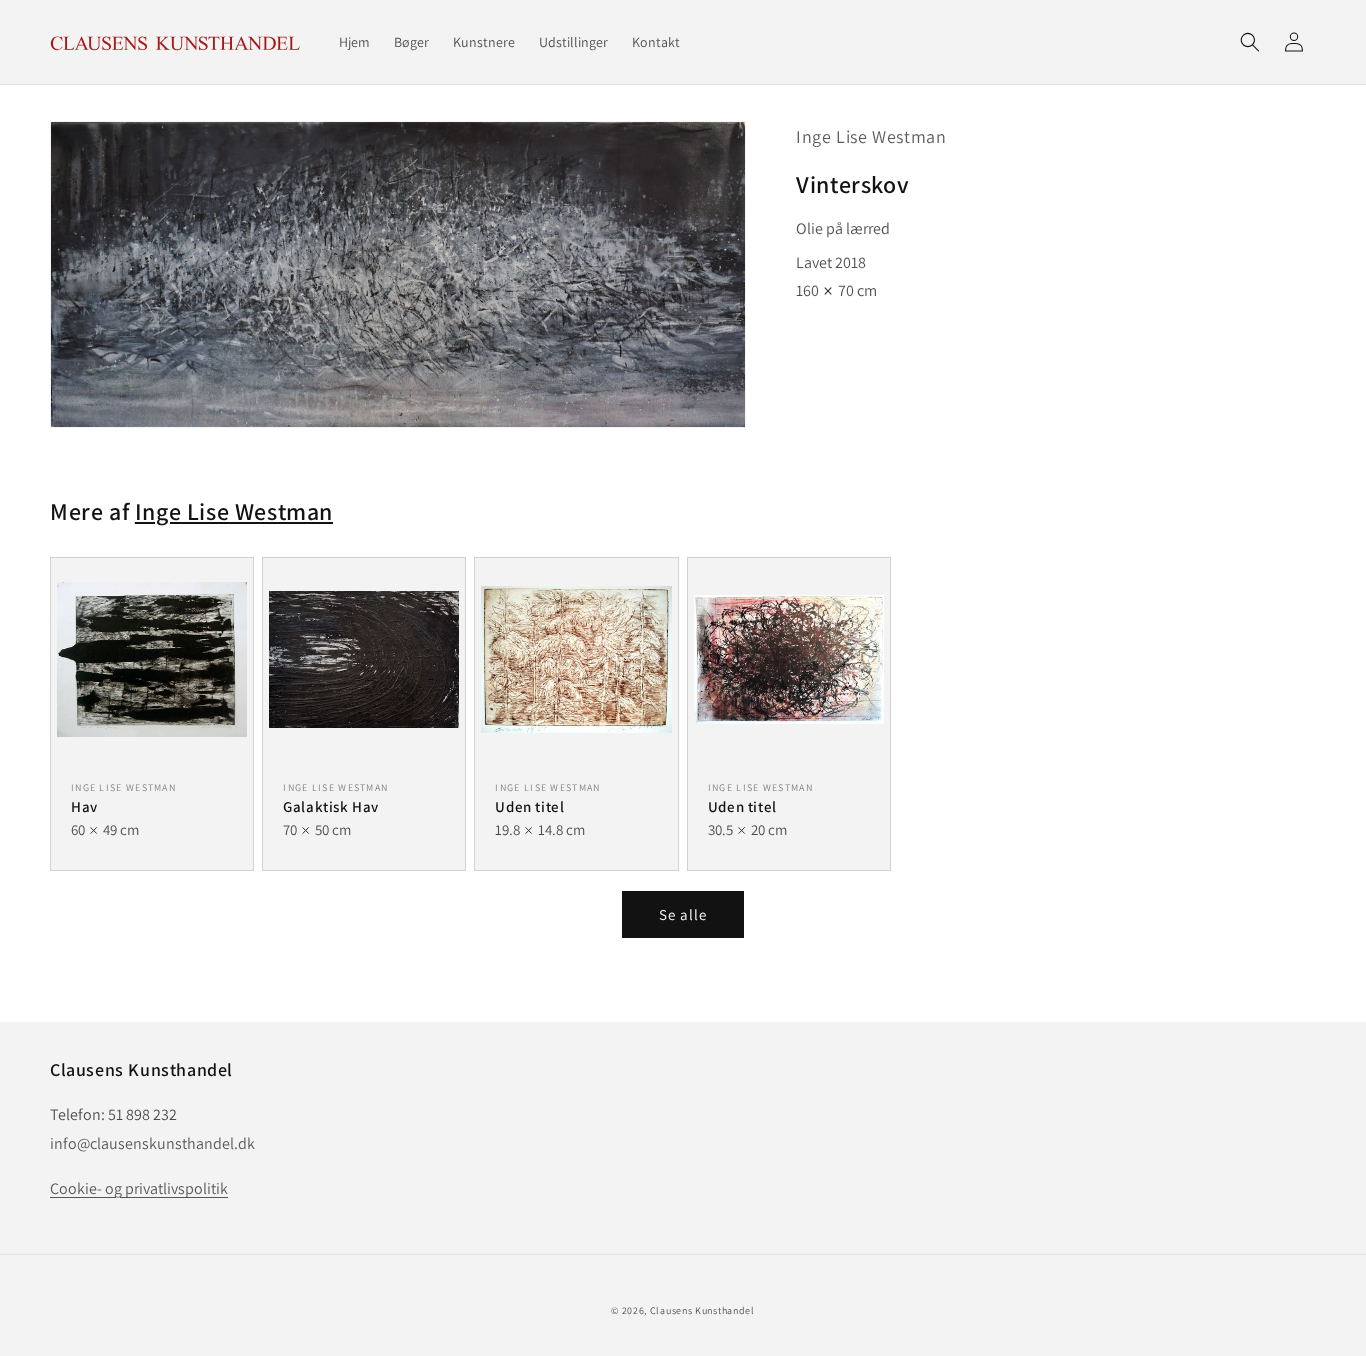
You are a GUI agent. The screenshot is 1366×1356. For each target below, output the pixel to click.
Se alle (683, 914)
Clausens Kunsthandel (702, 1310)
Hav (84, 806)
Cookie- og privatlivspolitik (139, 1188)
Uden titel (529, 806)
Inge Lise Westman (871, 136)
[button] (1250, 42)
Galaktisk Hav (331, 806)
